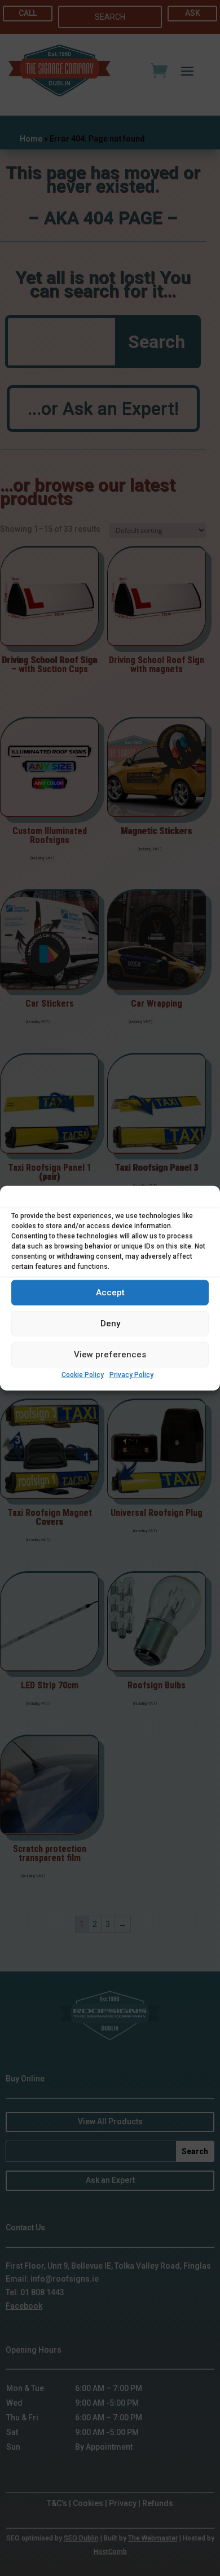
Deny (110, 1324)
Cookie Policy (83, 1375)
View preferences (110, 1355)
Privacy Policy (131, 1375)
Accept (110, 1293)
